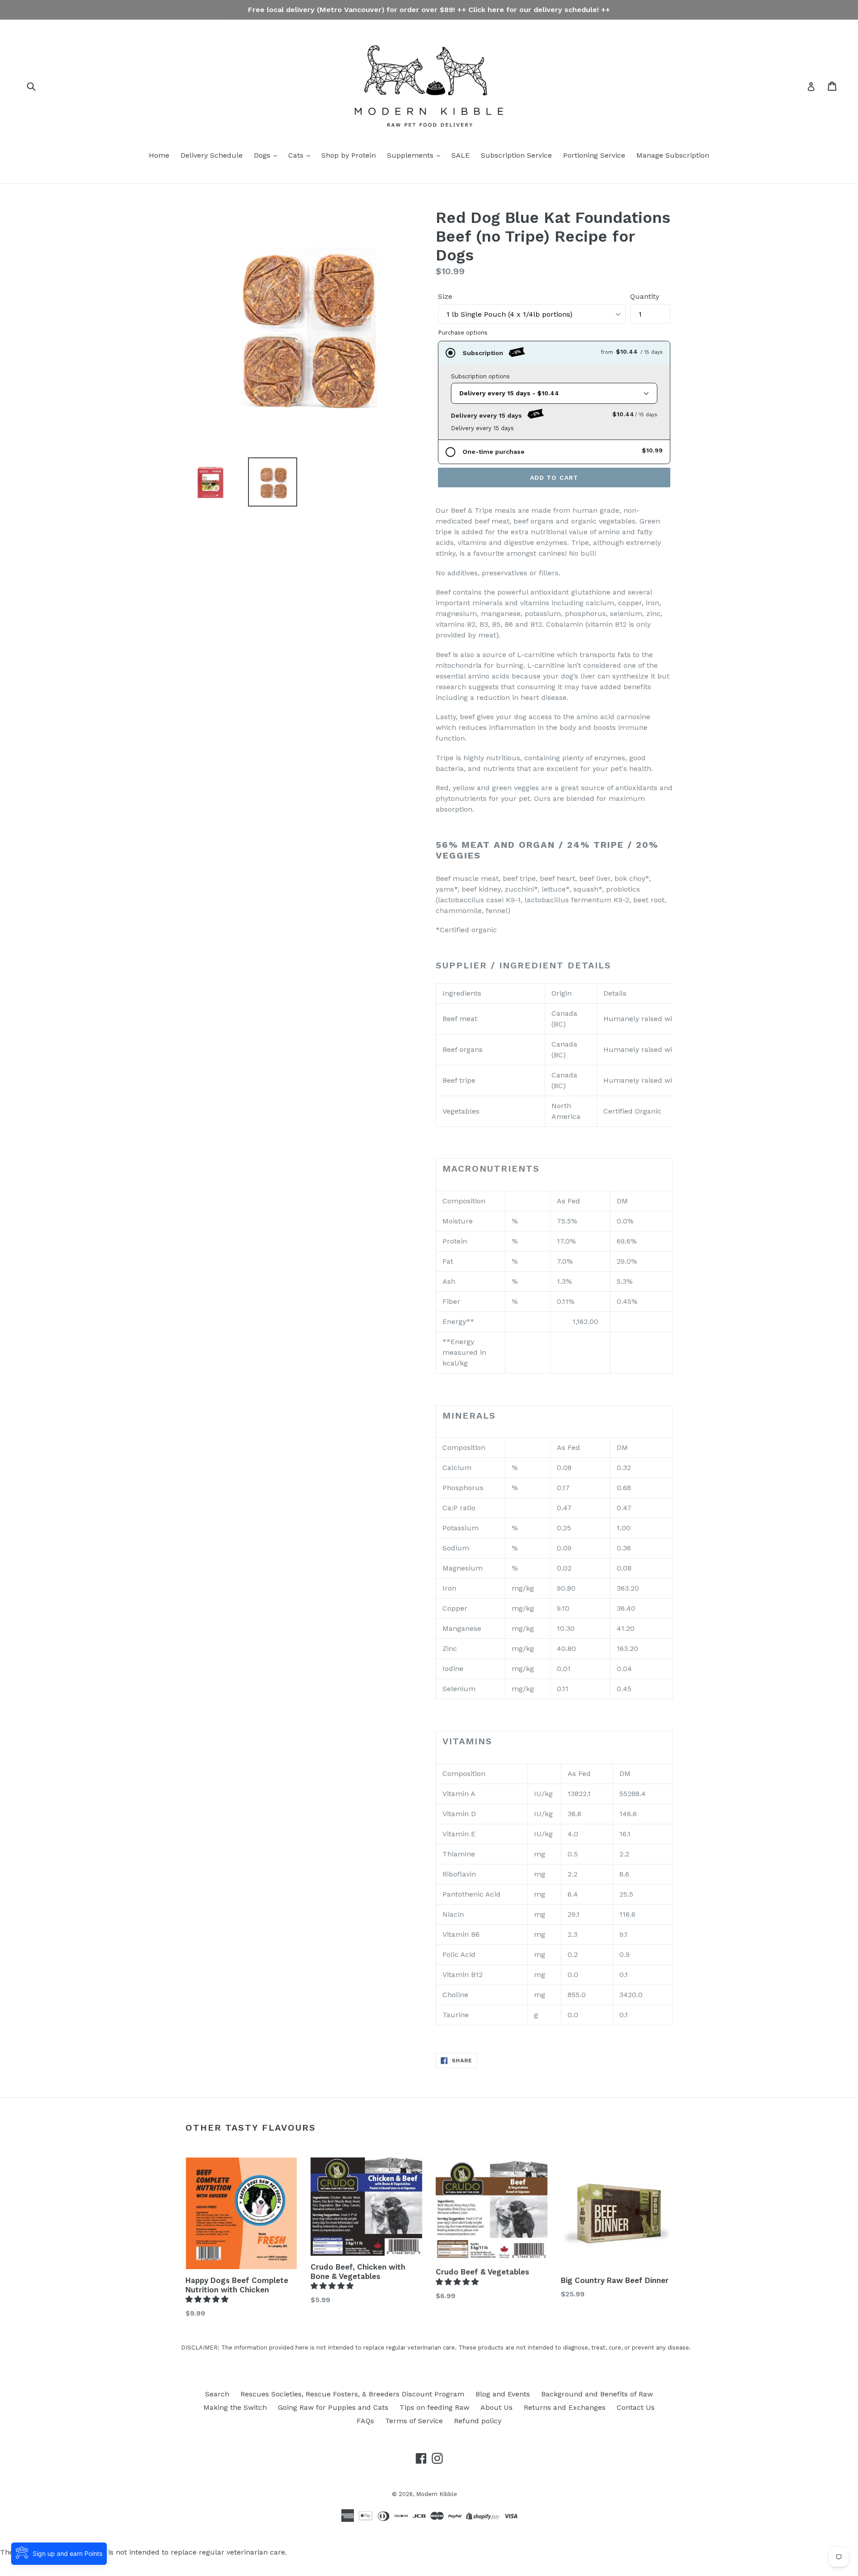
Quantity (645, 296)
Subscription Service (516, 155)
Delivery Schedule (212, 155)
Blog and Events (503, 2394)
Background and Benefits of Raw (597, 2394)
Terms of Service (414, 2421)
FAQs (365, 2421)
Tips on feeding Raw (434, 2407)
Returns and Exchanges (565, 2407)
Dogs (263, 155)
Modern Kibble (437, 2494)
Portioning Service (594, 155)
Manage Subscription (673, 155)
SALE (461, 155)
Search (217, 2394)
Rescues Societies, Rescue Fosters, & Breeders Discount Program (352, 2394)
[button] (208, 2299)
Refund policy (478, 2421)
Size (445, 296)
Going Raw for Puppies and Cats (333, 2407)
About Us (496, 2407)
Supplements (411, 155)
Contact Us (636, 2407)
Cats (297, 155)
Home (159, 155)
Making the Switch (235, 2407)
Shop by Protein (349, 155)
